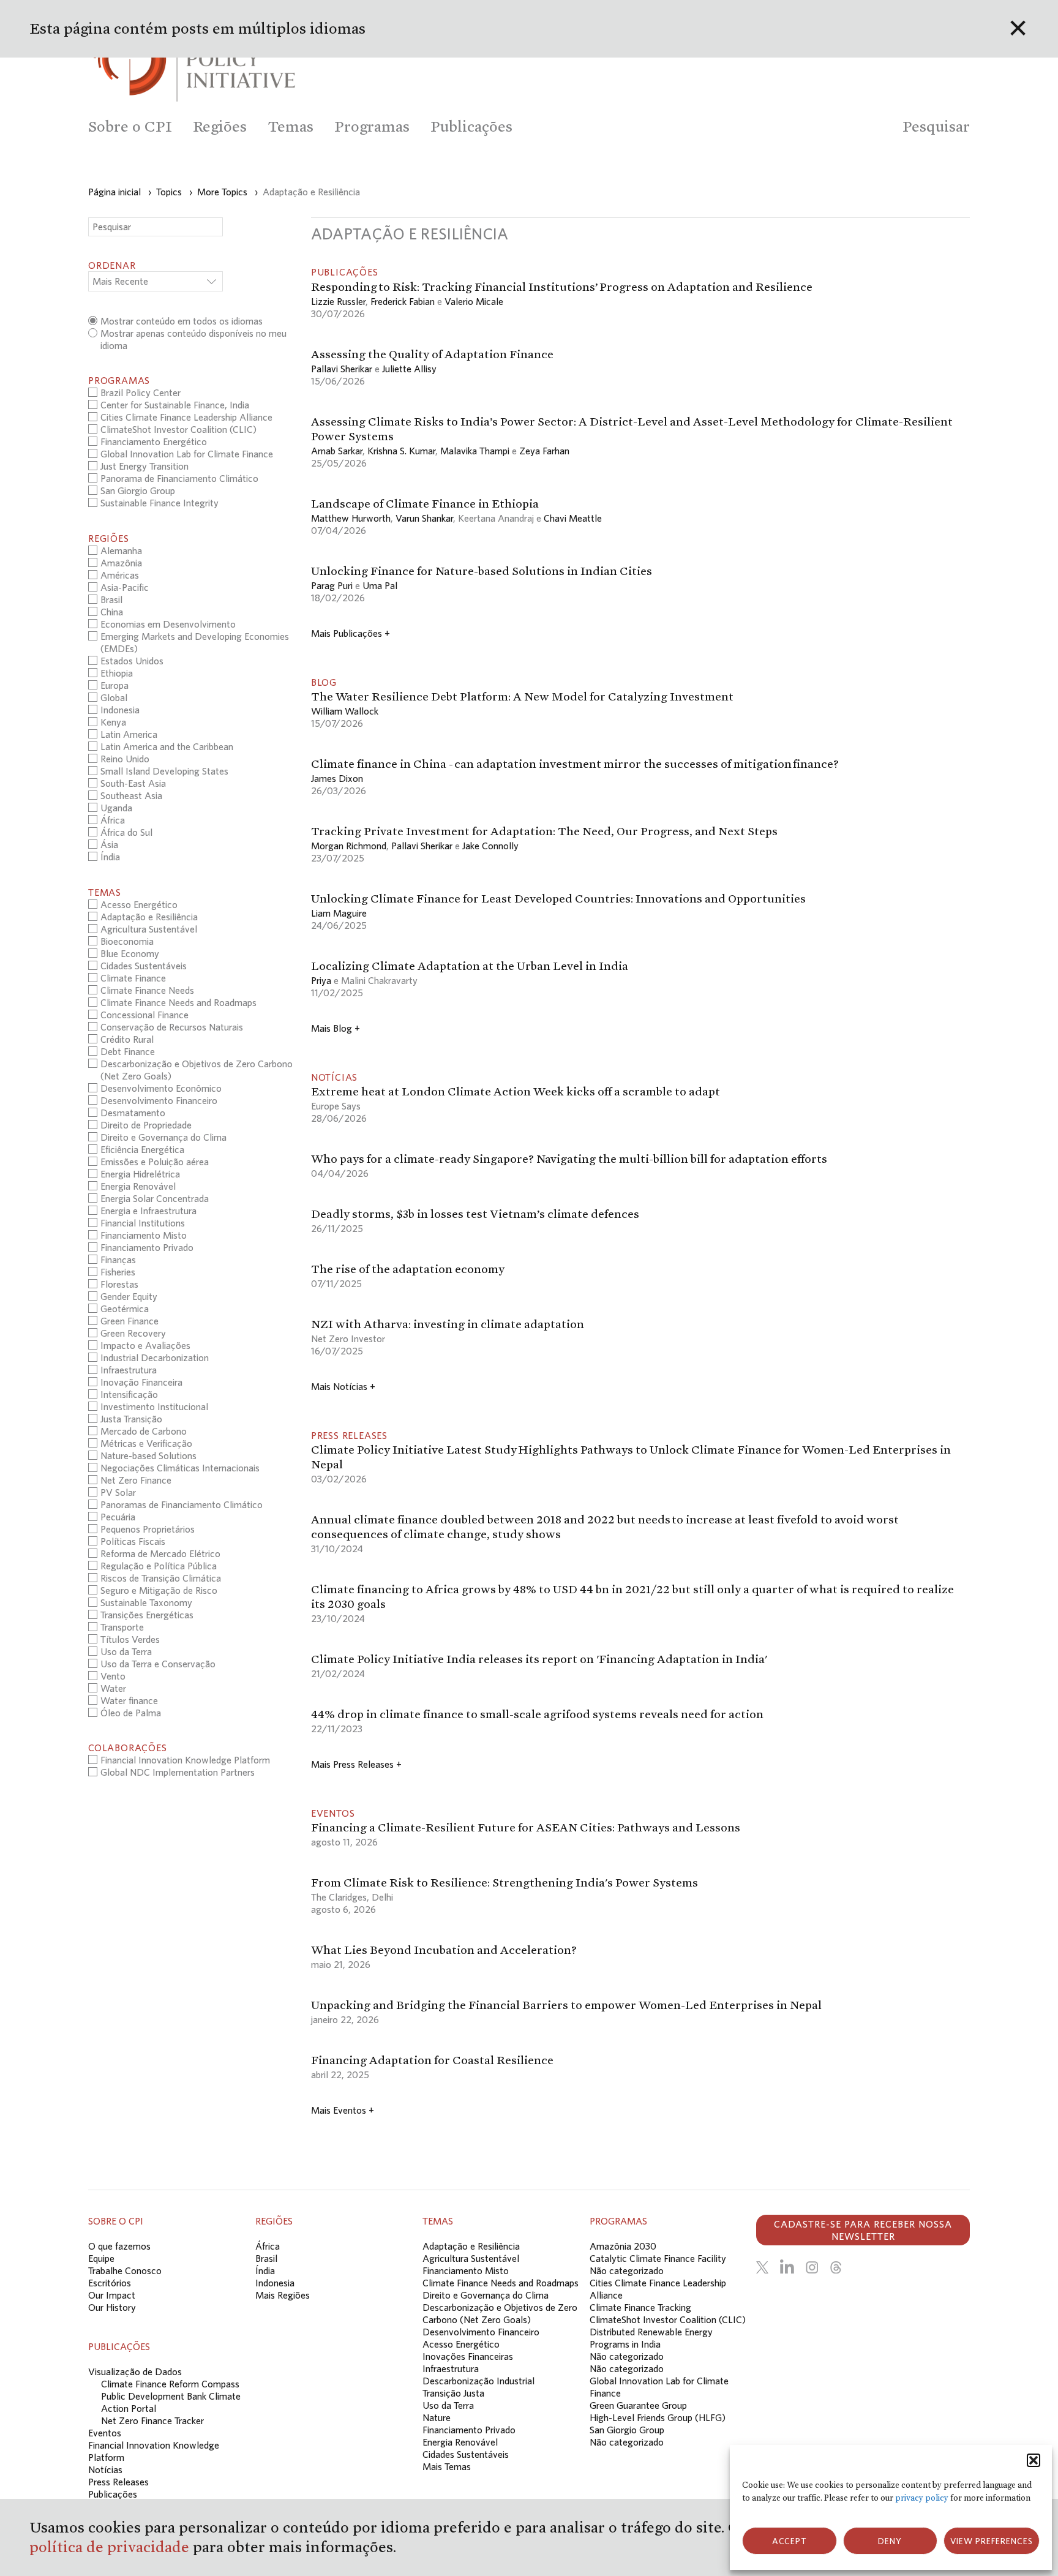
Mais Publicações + (351, 633)
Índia (265, 2270)
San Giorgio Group (627, 2430)
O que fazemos (119, 2246)
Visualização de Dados (135, 2371)
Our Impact (112, 2295)
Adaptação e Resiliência (471, 2246)
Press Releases (118, 2482)
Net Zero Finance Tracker (152, 2420)
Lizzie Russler (338, 301)
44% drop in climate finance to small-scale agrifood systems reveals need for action (537, 1714)
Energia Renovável (460, 2442)
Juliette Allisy (409, 369)
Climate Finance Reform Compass (170, 2384)
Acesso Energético (461, 2344)
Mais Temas (447, 2466)
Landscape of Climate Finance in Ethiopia (425, 503)
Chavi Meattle (573, 518)
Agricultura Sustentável (471, 2258)
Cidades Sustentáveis (466, 2454)
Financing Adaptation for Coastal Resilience (432, 2060)
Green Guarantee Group (638, 2405)
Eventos (105, 2433)
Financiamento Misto (466, 2270)
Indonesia (275, 2283)
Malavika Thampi (475, 451)
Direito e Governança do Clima (486, 2295)
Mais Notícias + (343, 1386)
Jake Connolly (490, 846)
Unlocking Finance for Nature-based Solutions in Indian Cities (482, 571)
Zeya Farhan (544, 451)
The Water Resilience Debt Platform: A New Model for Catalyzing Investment (522, 696)
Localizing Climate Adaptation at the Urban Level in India (470, 966)
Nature (437, 2417)
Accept (790, 2541)
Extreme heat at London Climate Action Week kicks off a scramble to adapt (516, 1091)
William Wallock (345, 711)
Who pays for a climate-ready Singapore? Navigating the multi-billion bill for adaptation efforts (569, 1158)
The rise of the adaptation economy (408, 1269)
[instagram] (812, 2267)
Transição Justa (453, 2393)
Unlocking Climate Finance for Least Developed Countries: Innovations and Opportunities (558, 898)
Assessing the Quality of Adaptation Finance (433, 354)
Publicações (113, 2494)
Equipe (101, 2258)
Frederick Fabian (403, 301)
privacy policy (922, 2498)
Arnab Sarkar (337, 451)
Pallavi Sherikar (342, 369)
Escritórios (110, 2283)
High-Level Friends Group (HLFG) (658, 2417)
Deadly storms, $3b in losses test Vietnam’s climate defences (475, 1214)
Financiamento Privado (469, 2430)
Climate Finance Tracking (640, 2307)
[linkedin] (787, 2267)
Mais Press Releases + (356, 1764)
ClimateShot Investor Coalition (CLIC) (668, 2319)
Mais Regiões (283, 2295)
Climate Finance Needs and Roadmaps (501, 2283)
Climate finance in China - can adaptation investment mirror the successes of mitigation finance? (576, 764)
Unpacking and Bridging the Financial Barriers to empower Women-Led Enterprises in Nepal (566, 2005)
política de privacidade (111, 2547)
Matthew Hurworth (351, 518)
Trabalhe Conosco (125, 2270)
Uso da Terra (448, 2405)
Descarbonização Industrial (478, 2381)
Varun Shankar (424, 518)
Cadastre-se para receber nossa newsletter (863, 2230)
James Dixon (337, 778)
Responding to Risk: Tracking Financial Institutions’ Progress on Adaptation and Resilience (562, 287)
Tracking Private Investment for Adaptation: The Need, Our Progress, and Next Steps (544, 831)
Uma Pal (380, 585)
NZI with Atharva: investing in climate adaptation (448, 1324)
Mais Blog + (336, 1028)
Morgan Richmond (349, 846)
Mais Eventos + (343, 2110)
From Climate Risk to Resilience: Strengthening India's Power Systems (505, 1882)
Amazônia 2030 (623, 2246)
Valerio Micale (474, 301)
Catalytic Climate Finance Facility (658, 2258)
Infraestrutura (451, 2368)
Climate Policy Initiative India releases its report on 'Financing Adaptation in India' (539, 1659)
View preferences (992, 2541)
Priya (321, 980)
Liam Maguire (339, 913)
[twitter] (762, 2267)
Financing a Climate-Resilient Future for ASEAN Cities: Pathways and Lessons (526, 1827)
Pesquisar (936, 126)
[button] (1034, 2460)
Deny (890, 2541)
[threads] (836, 2267)
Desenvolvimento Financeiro (481, 2332)
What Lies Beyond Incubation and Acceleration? (444, 1950)
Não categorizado (627, 2270)
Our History (112, 2307)
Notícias (105, 2469)
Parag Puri (332, 585)
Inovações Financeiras (468, 2356)
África (268, 2246)
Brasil (266, 2258)
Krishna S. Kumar (401, 451)
